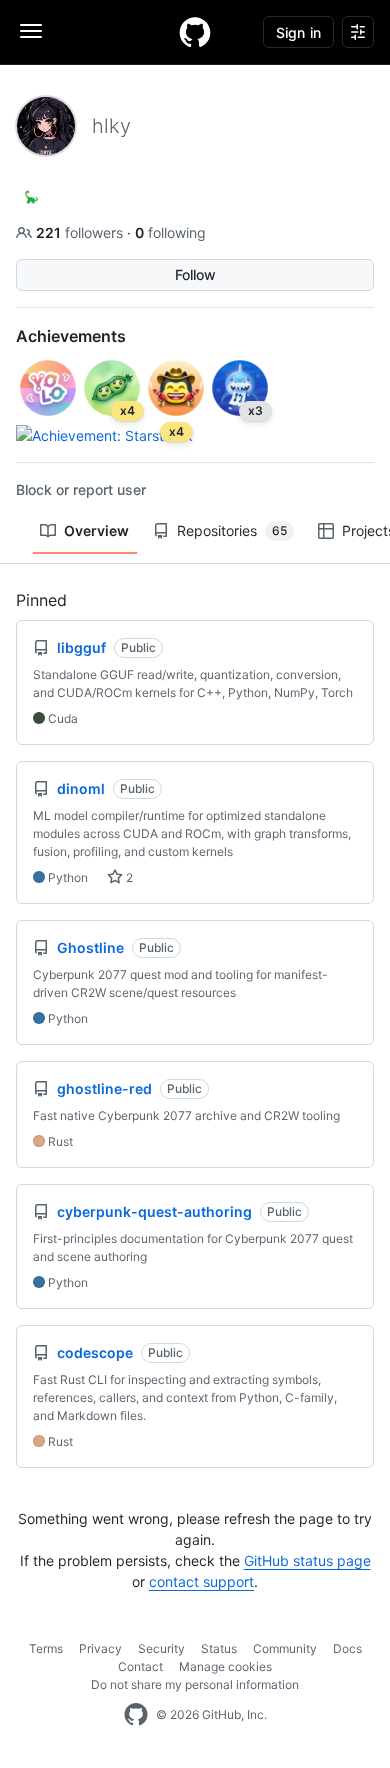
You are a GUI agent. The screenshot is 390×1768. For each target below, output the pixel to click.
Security (161, 1648)
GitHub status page (307, 1560)
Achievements (71, 336)
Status (219, 1648)
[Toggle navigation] (31, 31)
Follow (195, 274)
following (170, 232)
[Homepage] (195, 32)
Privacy (100, 1648)
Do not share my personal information (195, 1684)
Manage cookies (225, 1666)
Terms (46, 1648)
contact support (201, 1581)
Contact (140, 1666)
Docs (347, 1648)
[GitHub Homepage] (136, 1715)
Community (285, 1648)
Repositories (232, 530)
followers (81, 232)
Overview (96, 530)
